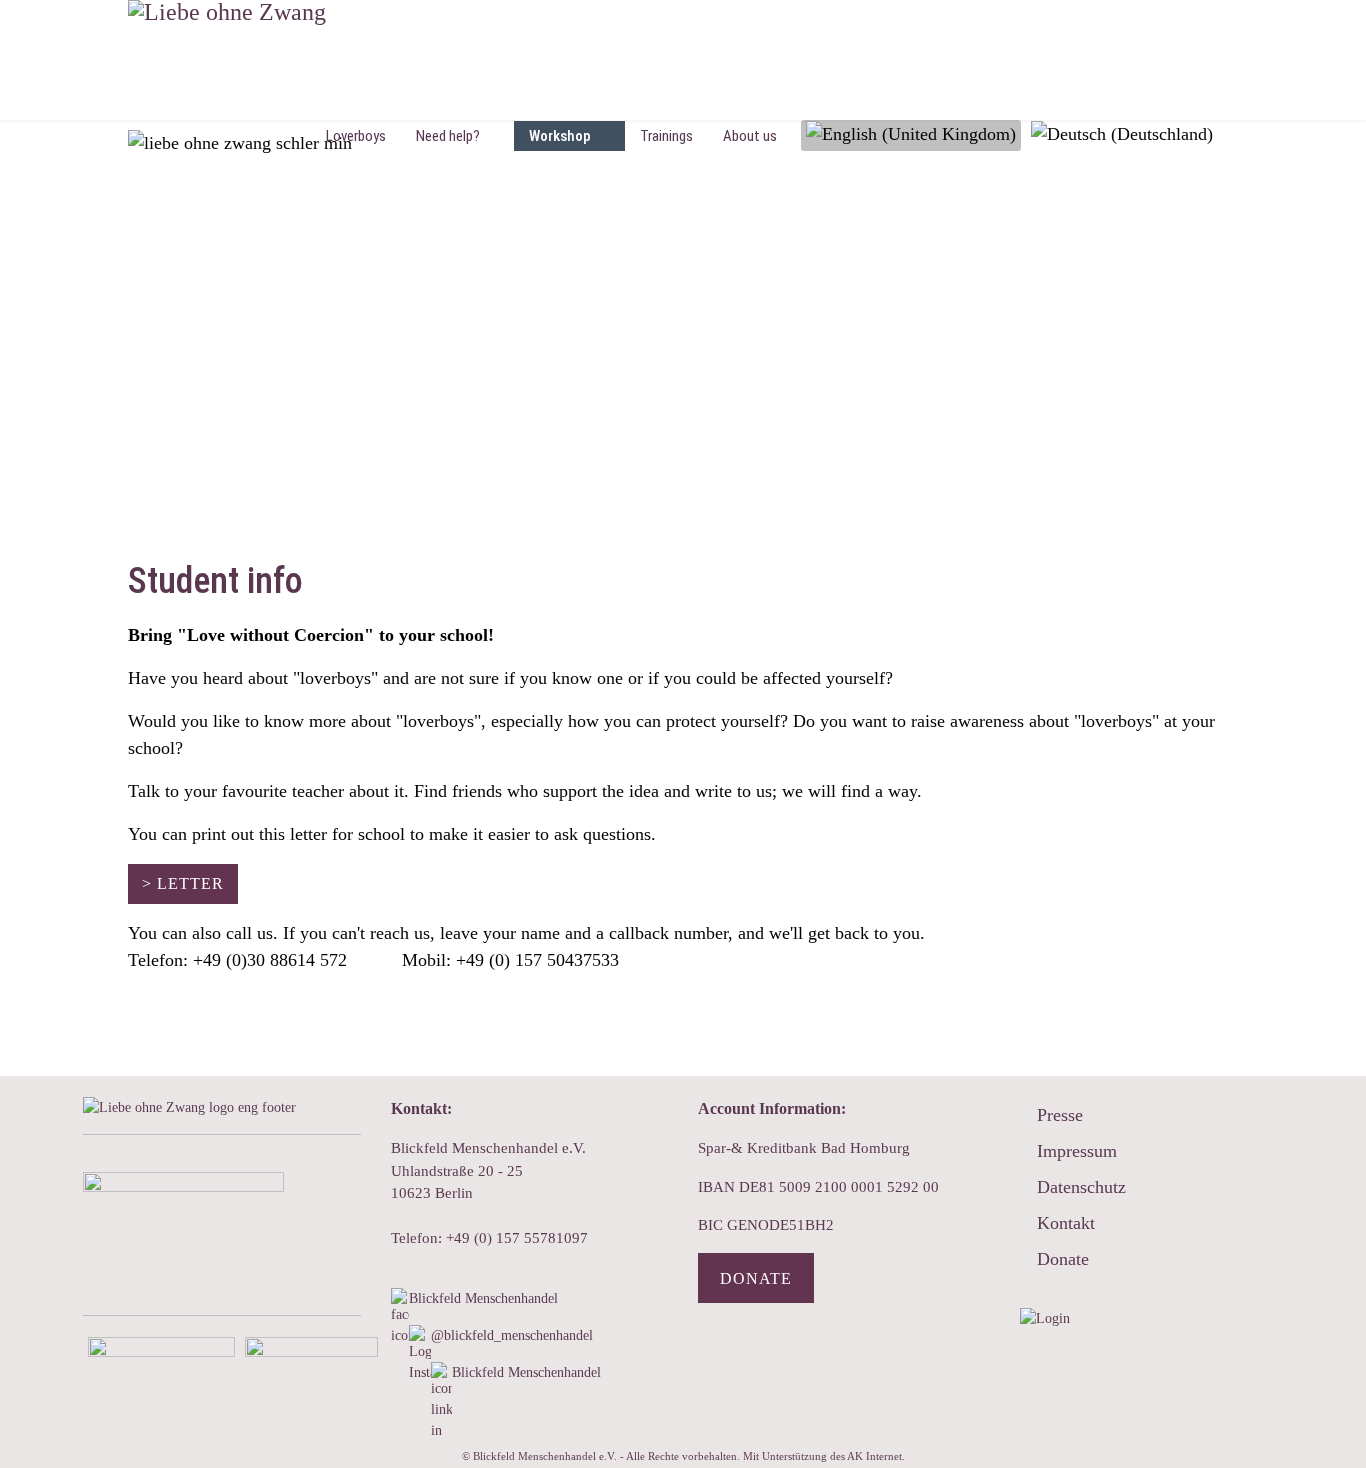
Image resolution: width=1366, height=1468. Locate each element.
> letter (183, 883)
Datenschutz (1081, 1187)
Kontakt (1066, 1223)
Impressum (1077, 1151)
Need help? (448, 136)
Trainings (666, 136)
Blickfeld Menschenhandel (485, 1298)
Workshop (560, 136)
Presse (1060, 1115)
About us (750, 136)
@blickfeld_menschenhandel (512, 1335)
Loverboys (356, 136)
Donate (756, 1278)
